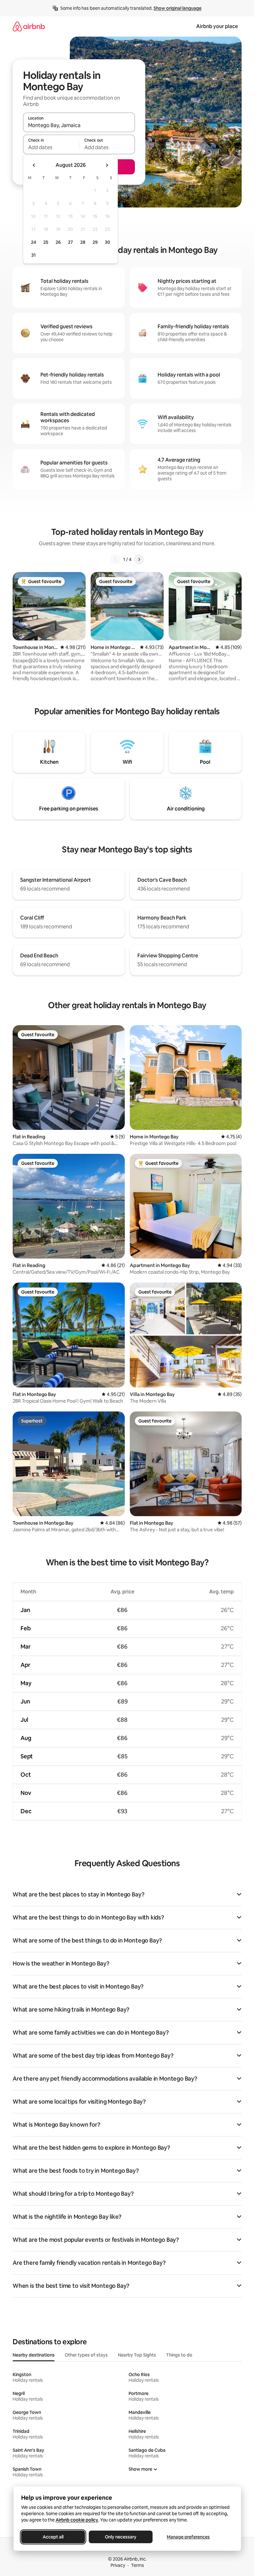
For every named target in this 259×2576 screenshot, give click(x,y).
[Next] (139, 559)
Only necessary (121, 2537)
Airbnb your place (217, 26)
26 (58, 242)
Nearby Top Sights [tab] (137, 2355)
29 (95, 242)
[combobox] (79, 125)
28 (83, 242)
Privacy (118, 2565)
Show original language (178, 8)
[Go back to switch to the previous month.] (34, 165)
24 (33, 242)
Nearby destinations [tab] (34, 2355)
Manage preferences (188, 2537)
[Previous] (116, 559)
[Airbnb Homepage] (29, 26)
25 (46, 242)
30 (108, 242)
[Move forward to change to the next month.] (107, 165)
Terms (138, 2565)
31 (33, 255)
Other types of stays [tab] (86, 2355)
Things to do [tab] (179, 2355)
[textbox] (51, 147)
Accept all (53, 2537)
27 (70, 242)
